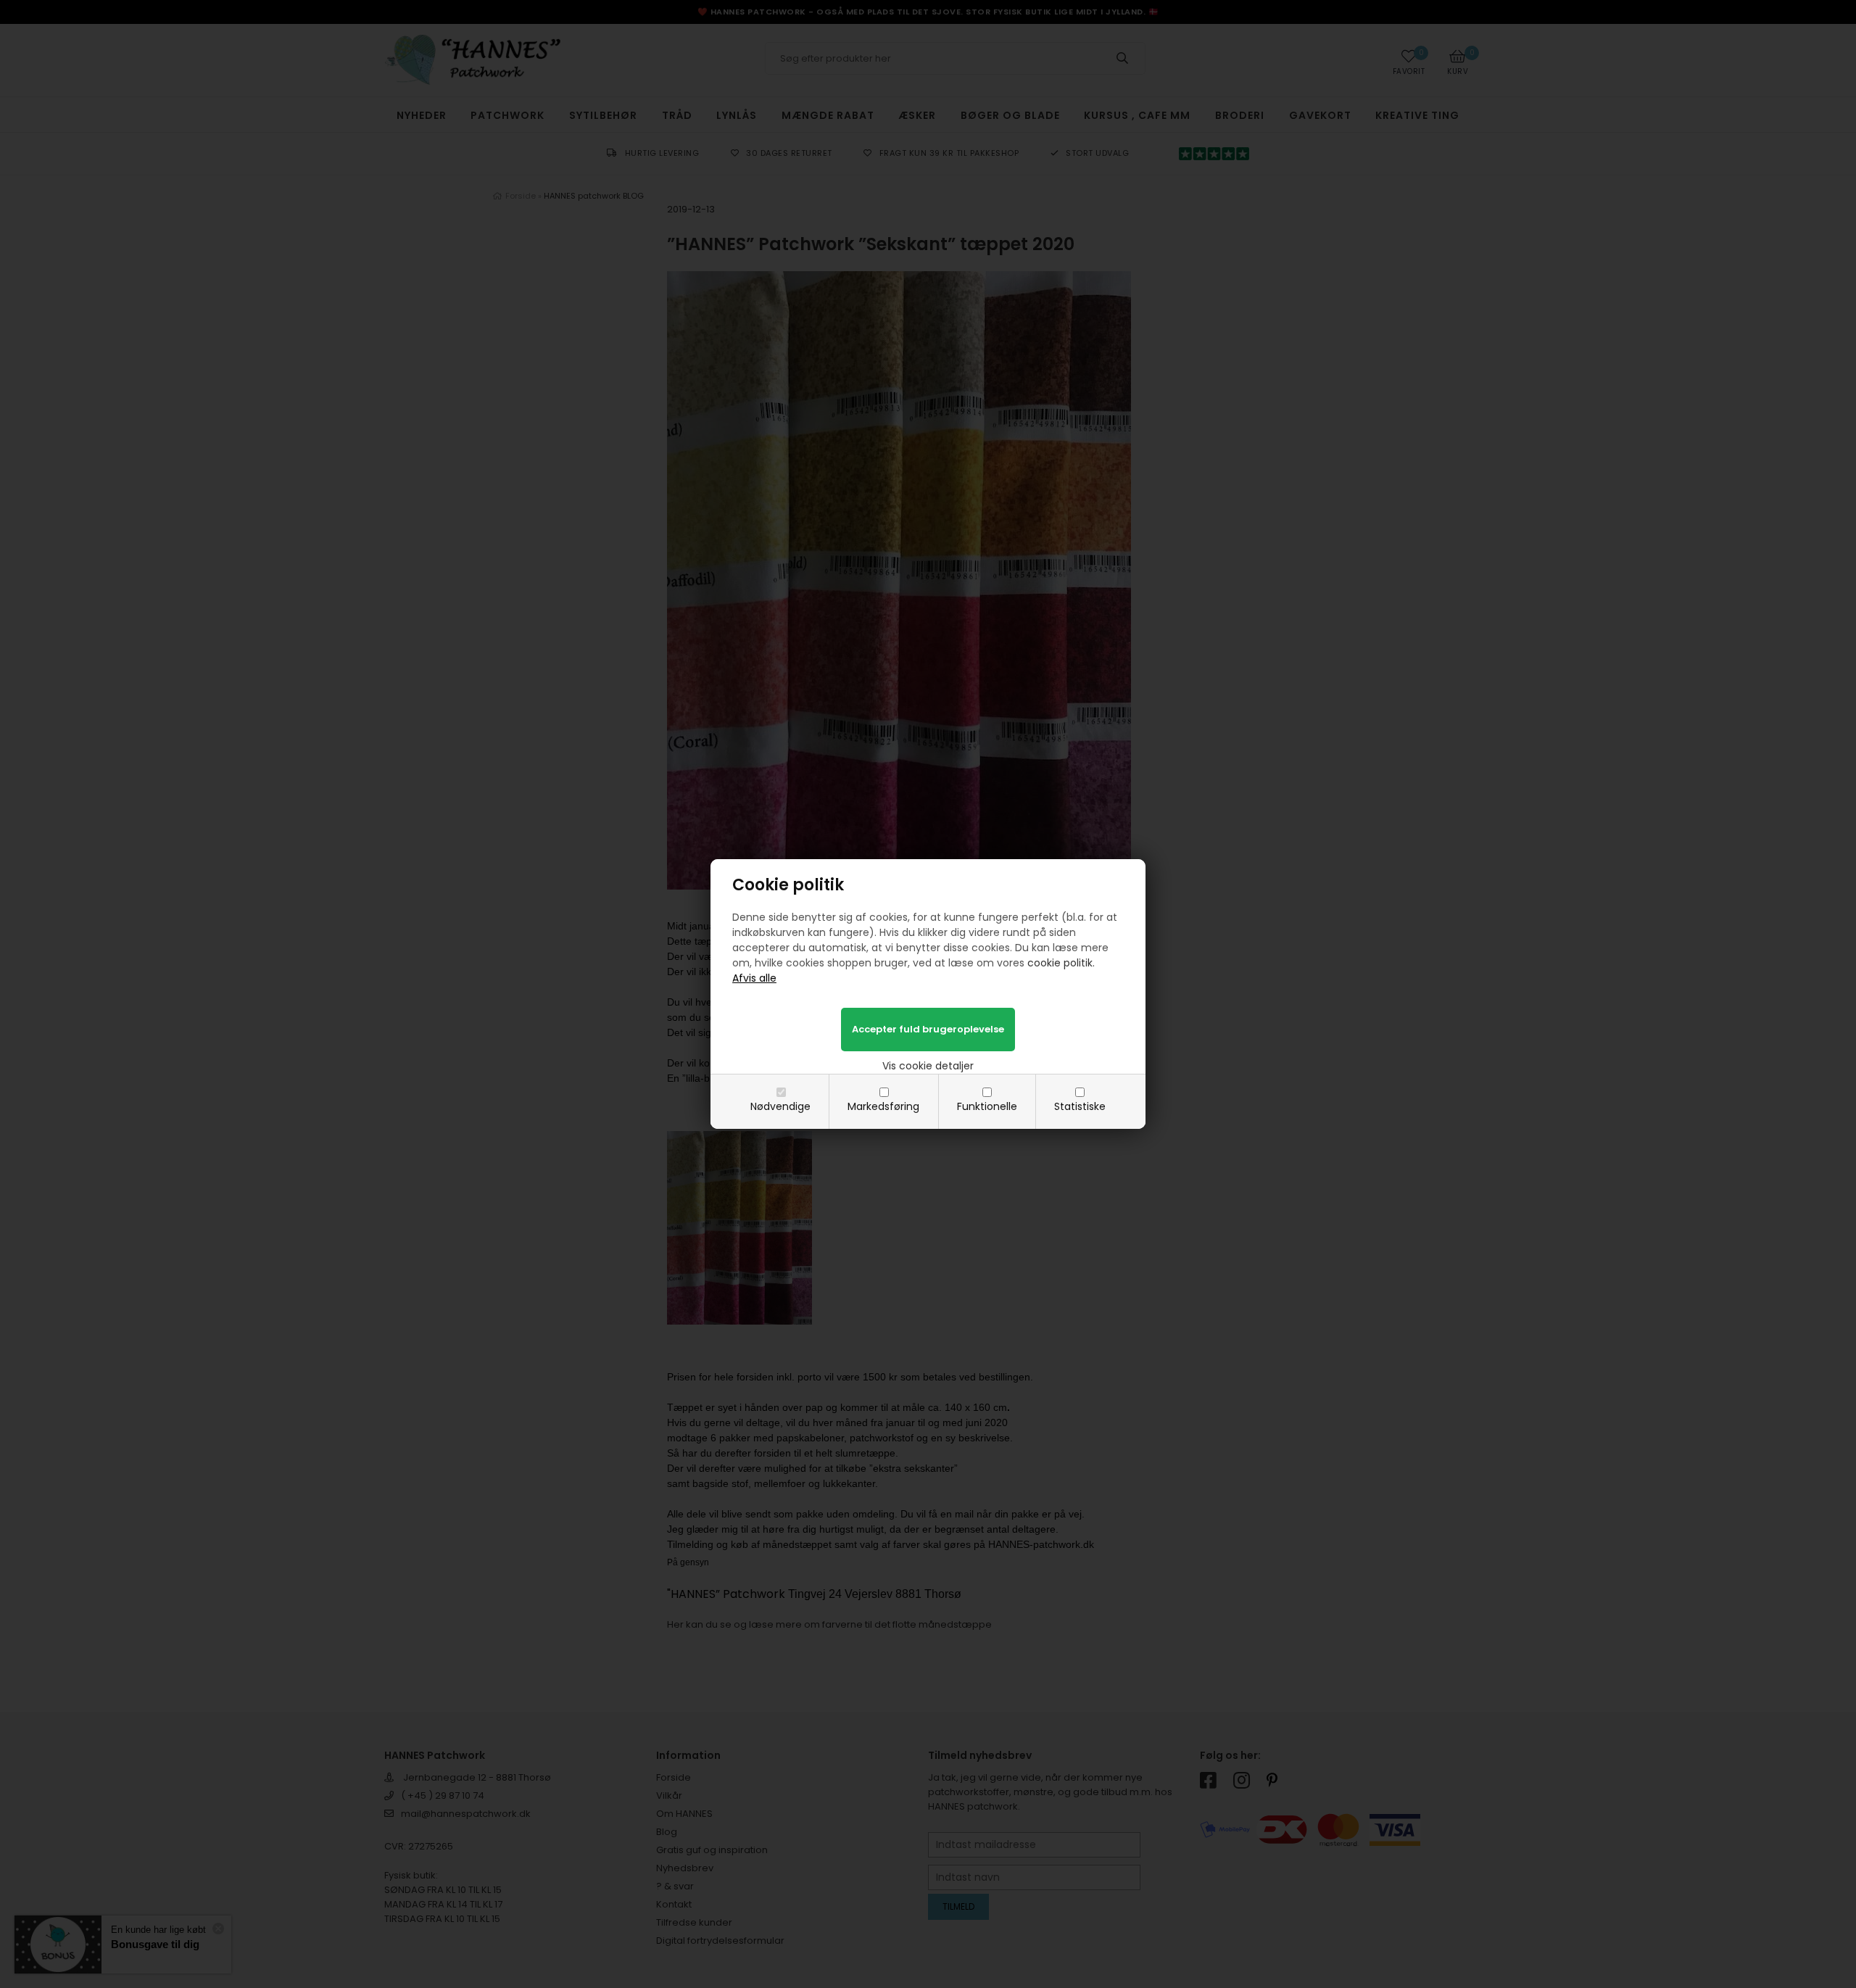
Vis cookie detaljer (928, 1066)
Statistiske (1080, 1106)
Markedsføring (883, 1106)
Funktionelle (987, 1106)
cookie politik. (1061, 963)
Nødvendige (780, 1106)
